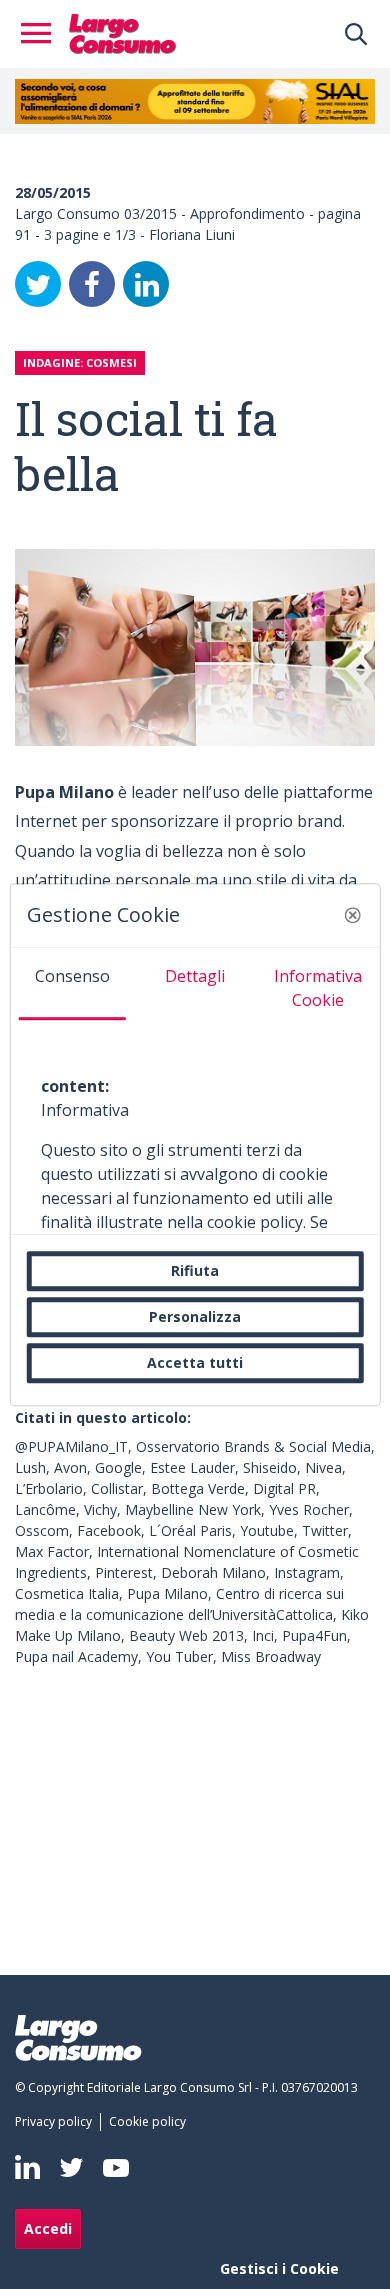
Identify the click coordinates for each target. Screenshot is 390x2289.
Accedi (48, 2228)
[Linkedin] (27, 2167)
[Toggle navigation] (42, 34)
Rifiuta (195, 1270)
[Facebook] (92, 284)
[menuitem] (57, 2122)
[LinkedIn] (146, 284)
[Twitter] (38, 284)
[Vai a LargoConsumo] (122, 32)
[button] (352, 915)
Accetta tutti (195, 1362)
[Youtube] (116, 2167)
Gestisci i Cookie (279, 2268)
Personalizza (195, 1316)
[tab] (72, 984)
